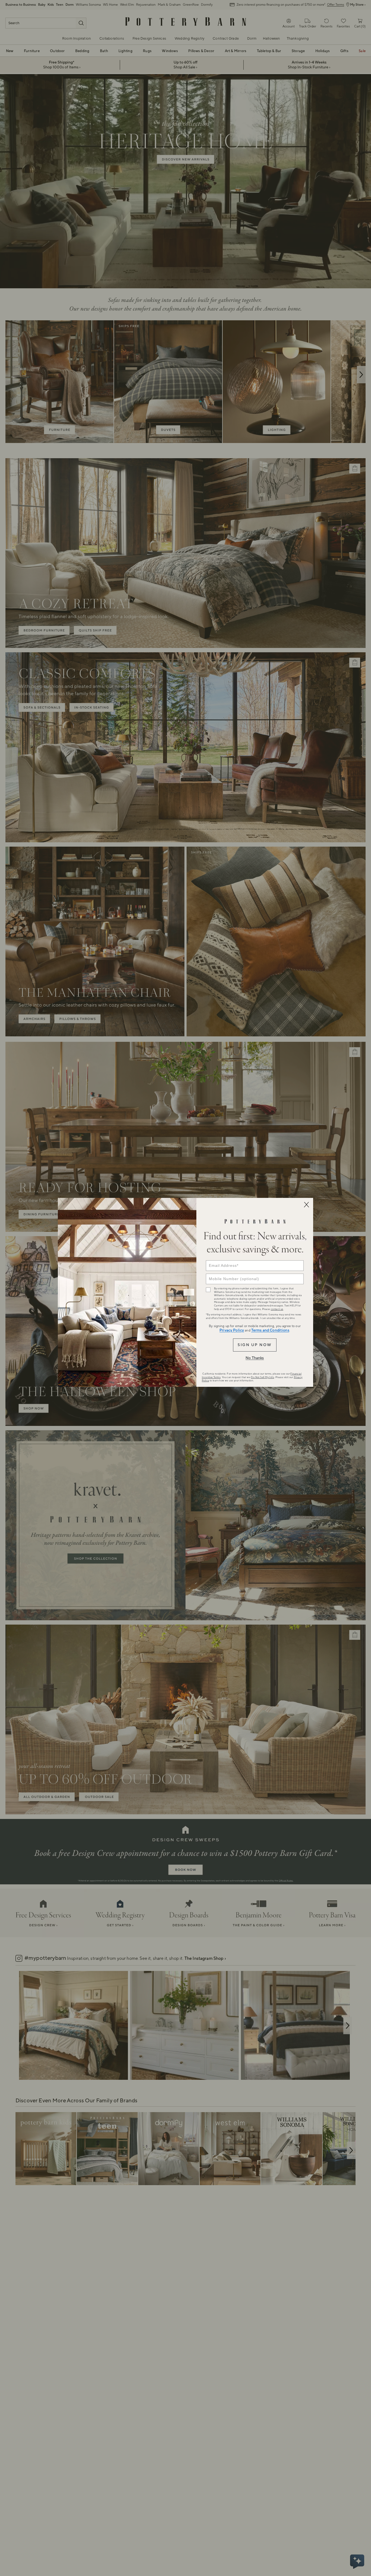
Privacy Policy (232, 1330)
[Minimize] (306, 1205)
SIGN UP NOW (255, 1345)
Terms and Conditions (270, 1330)
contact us (277, 1309)
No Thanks (255, 1358)
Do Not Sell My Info (262, 1377)
